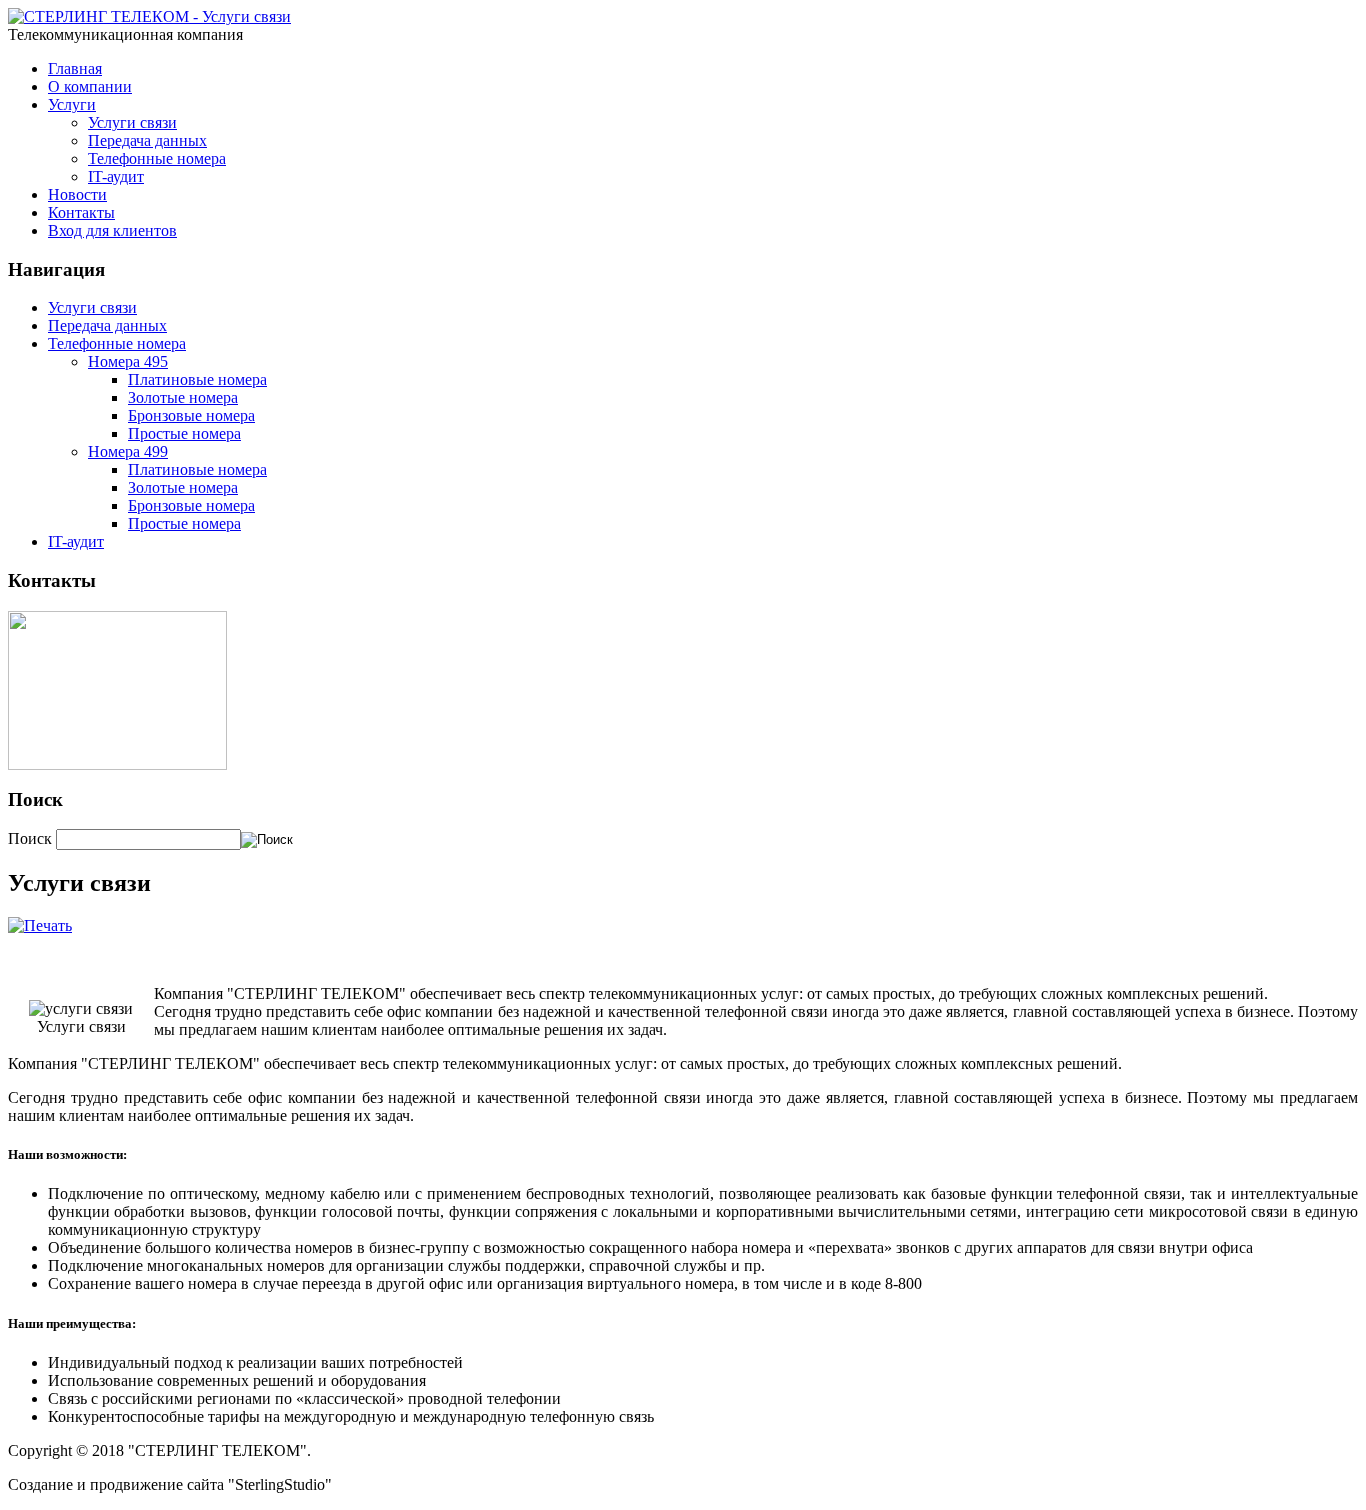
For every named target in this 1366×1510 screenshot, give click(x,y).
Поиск (32, 838)
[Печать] (40, 925)
